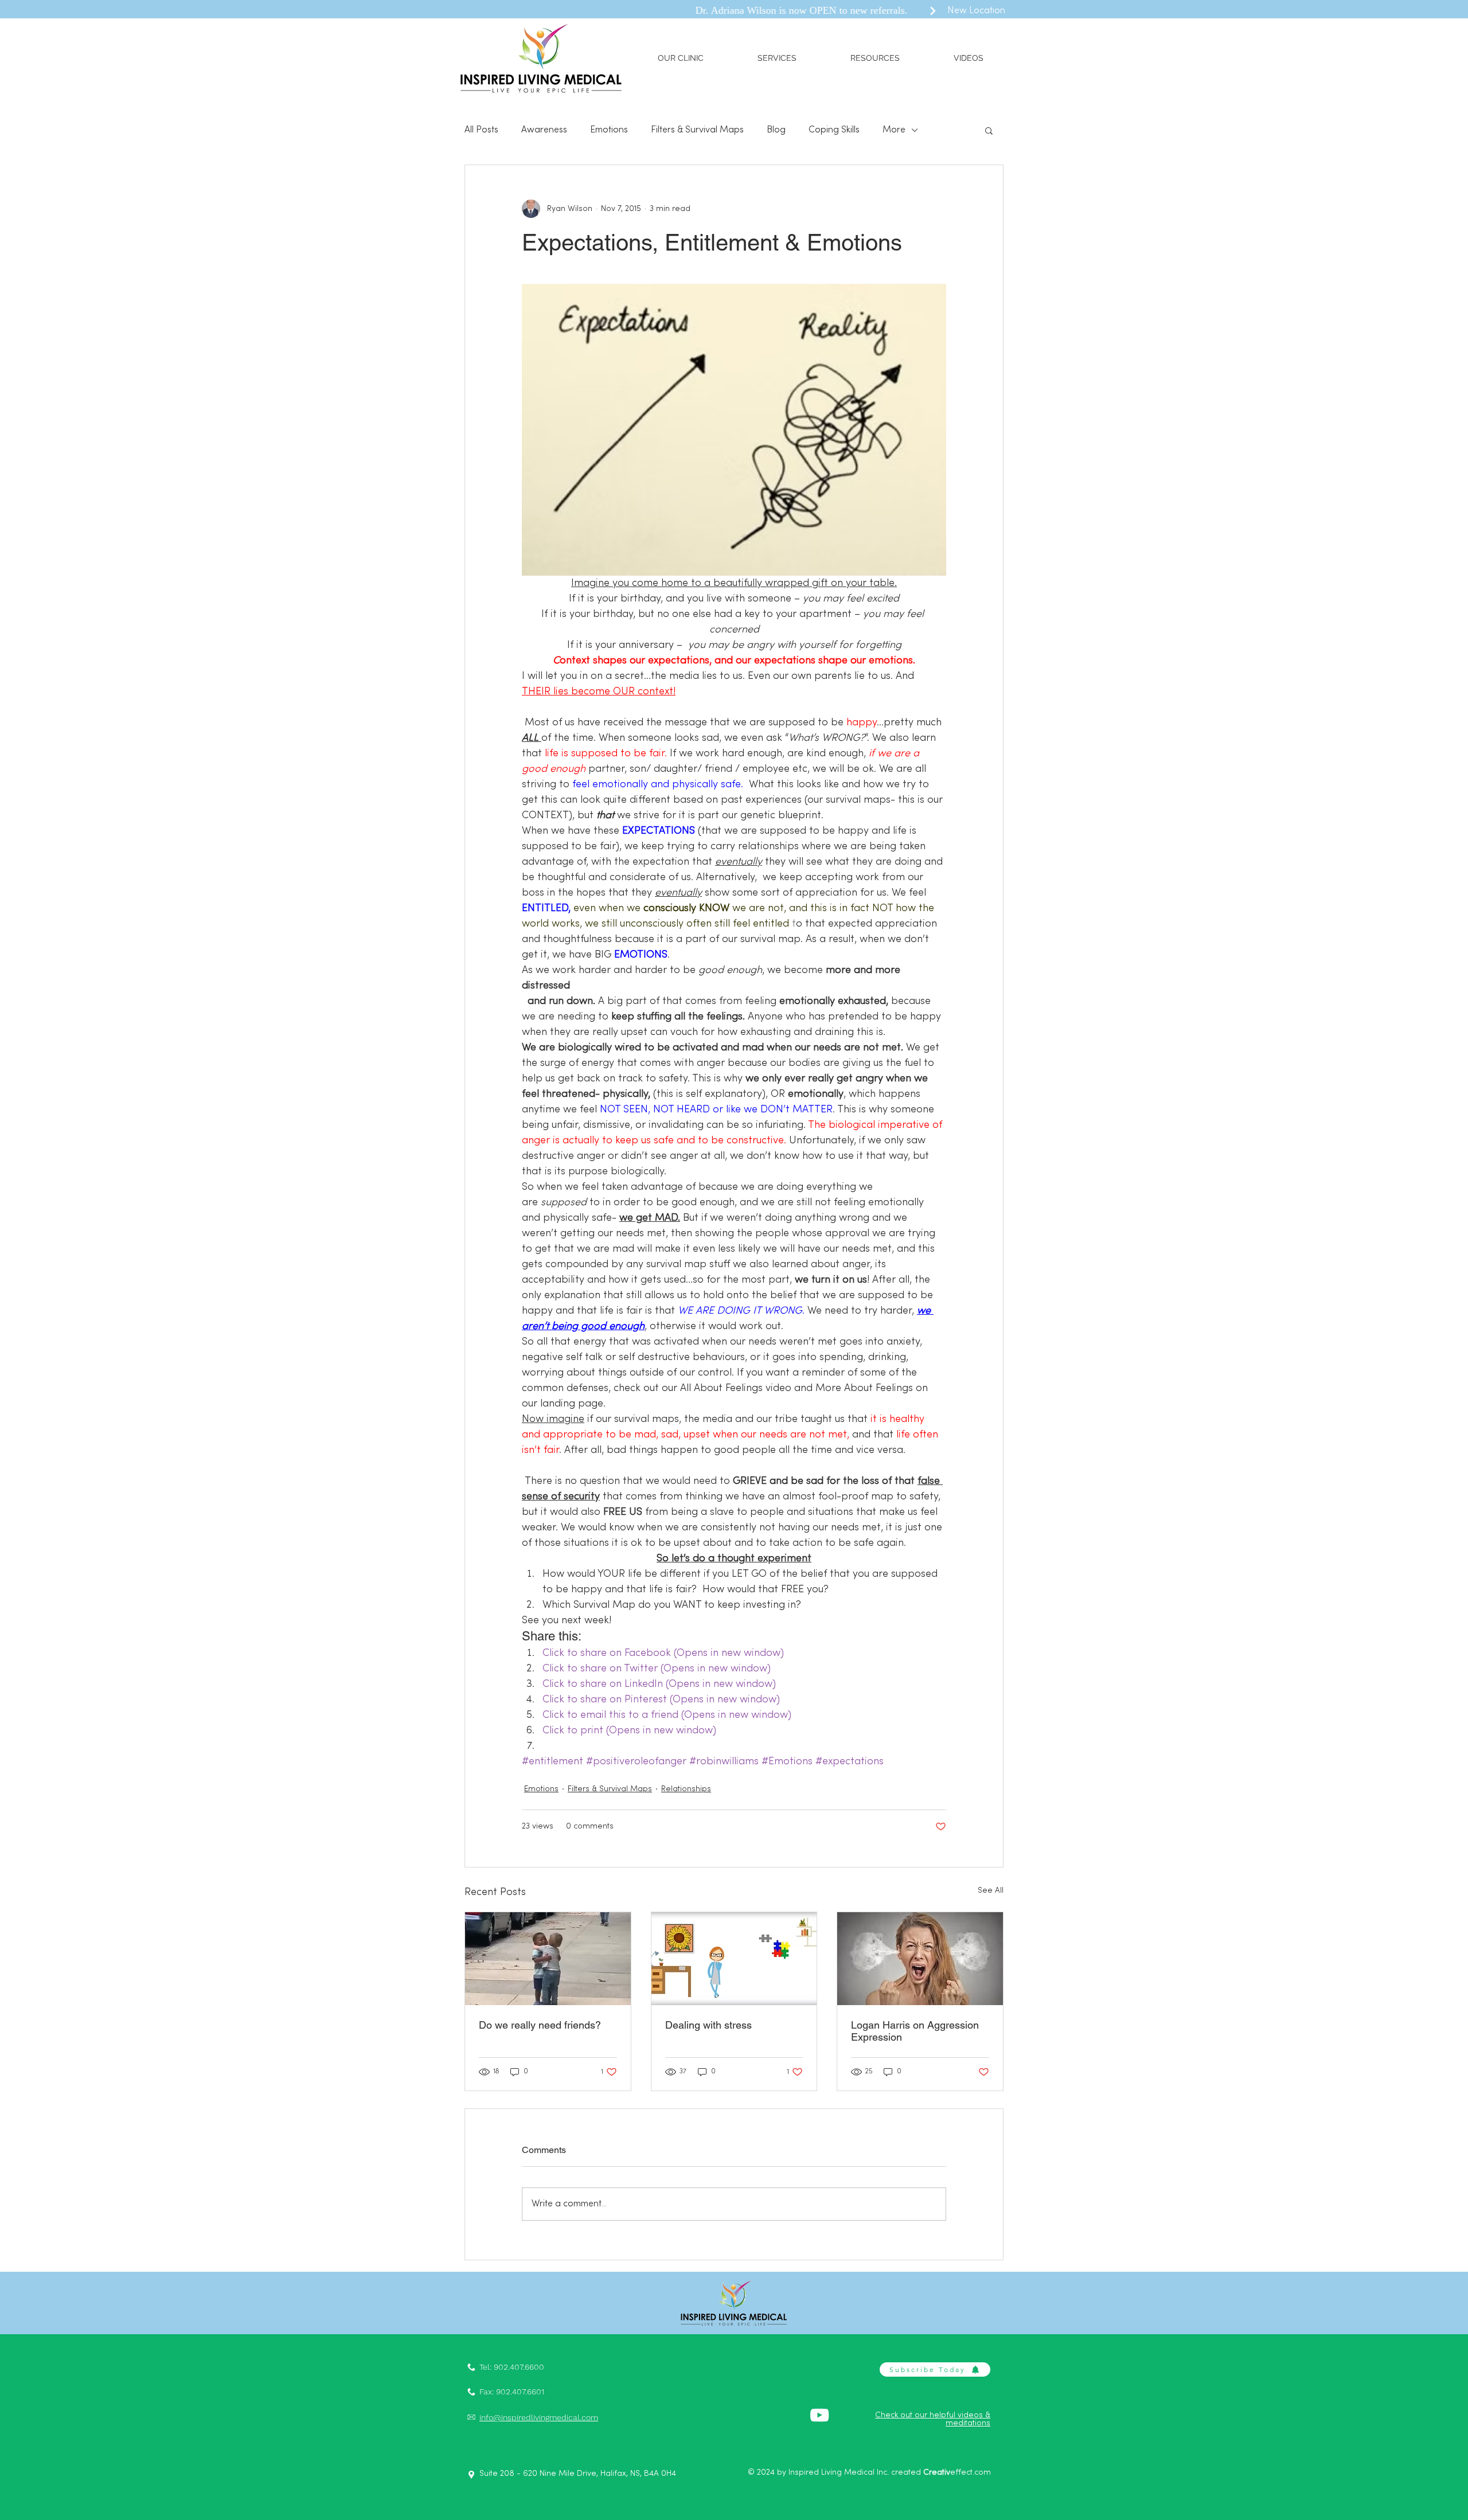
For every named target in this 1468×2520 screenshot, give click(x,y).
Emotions (609, 130)
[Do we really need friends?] (548, 1959)
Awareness (544, 130)
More (894, 130)
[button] (681, 58)
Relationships (686, 1789)
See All (991, 1891)
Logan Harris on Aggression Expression (915, 2031)
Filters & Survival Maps (697, 130)
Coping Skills (834, 130)
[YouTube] (819, 2415)
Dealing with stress (708, 2025)
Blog (776, 130)
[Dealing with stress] (734, 1959)
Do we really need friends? (540, 2025)
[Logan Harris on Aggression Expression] (920, 1959)
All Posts (481, 130)
